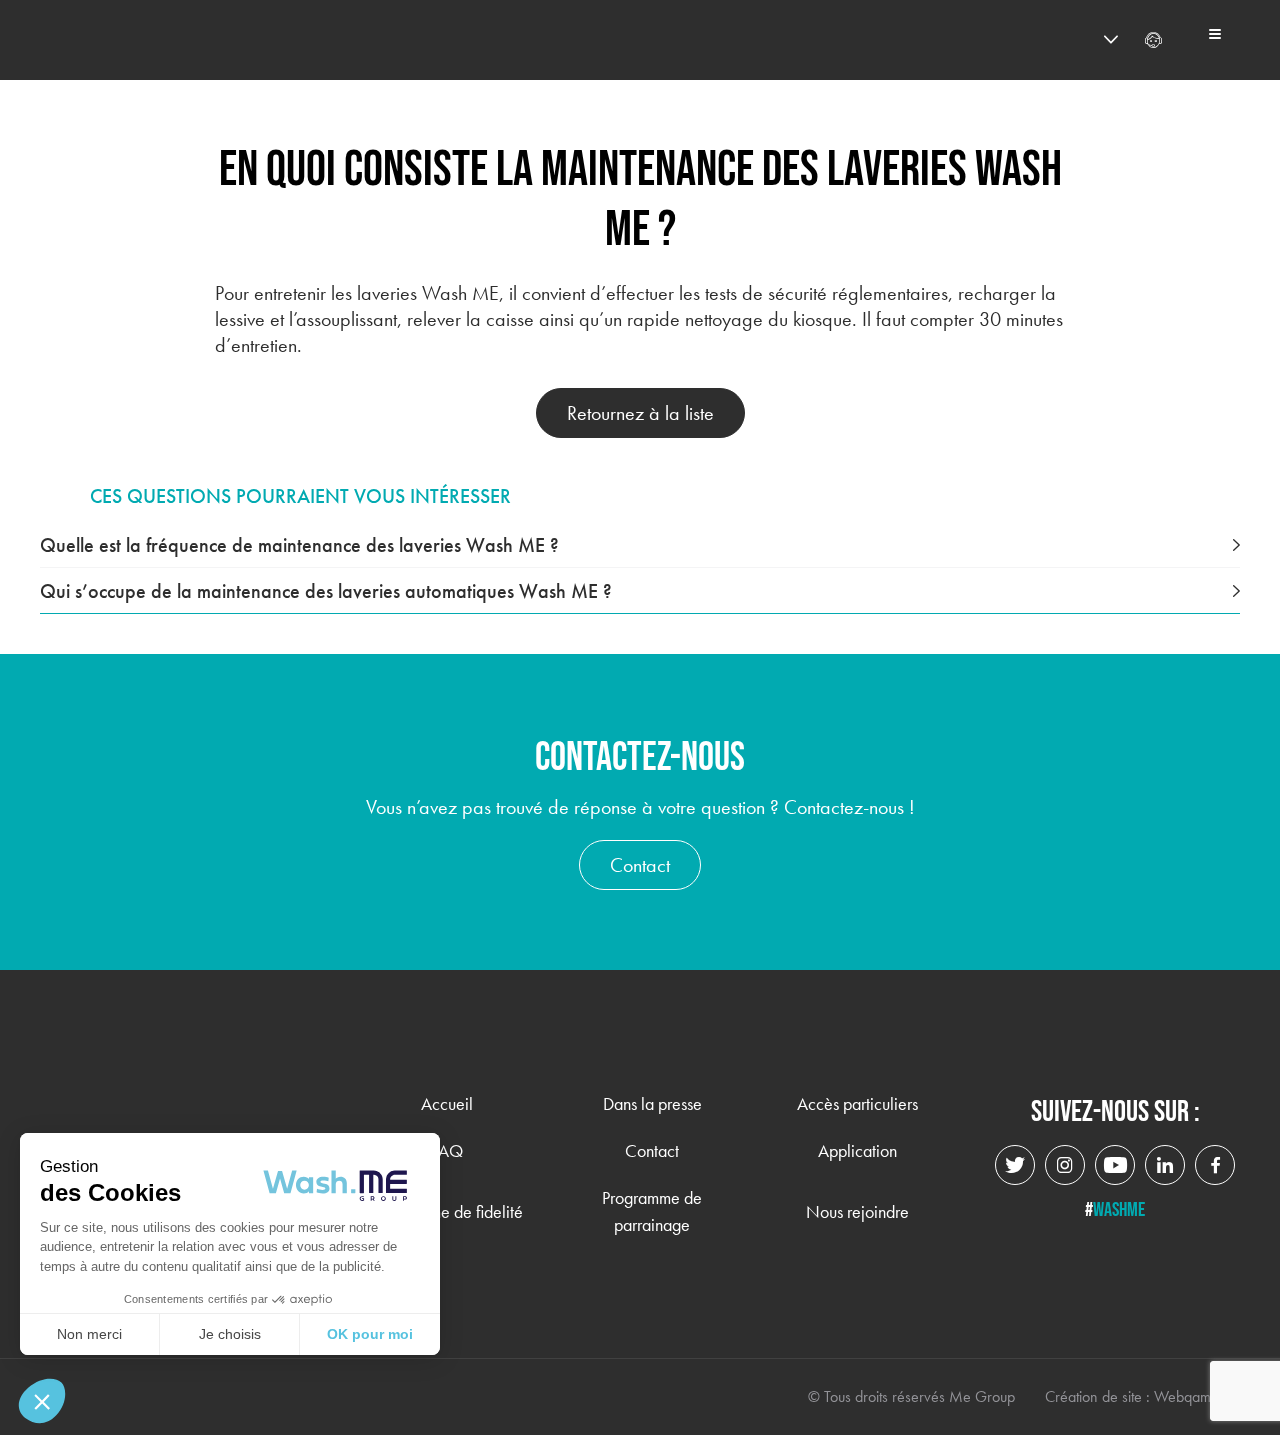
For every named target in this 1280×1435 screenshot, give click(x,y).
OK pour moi (370, 1334)
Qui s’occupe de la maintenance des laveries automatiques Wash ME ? (326, 591)
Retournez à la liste (640, 413)
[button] (42, 1401)
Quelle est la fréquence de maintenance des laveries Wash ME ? (299, 545)
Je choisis (230, 1334)
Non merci (89, 1334)
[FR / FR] (1074, 40)
